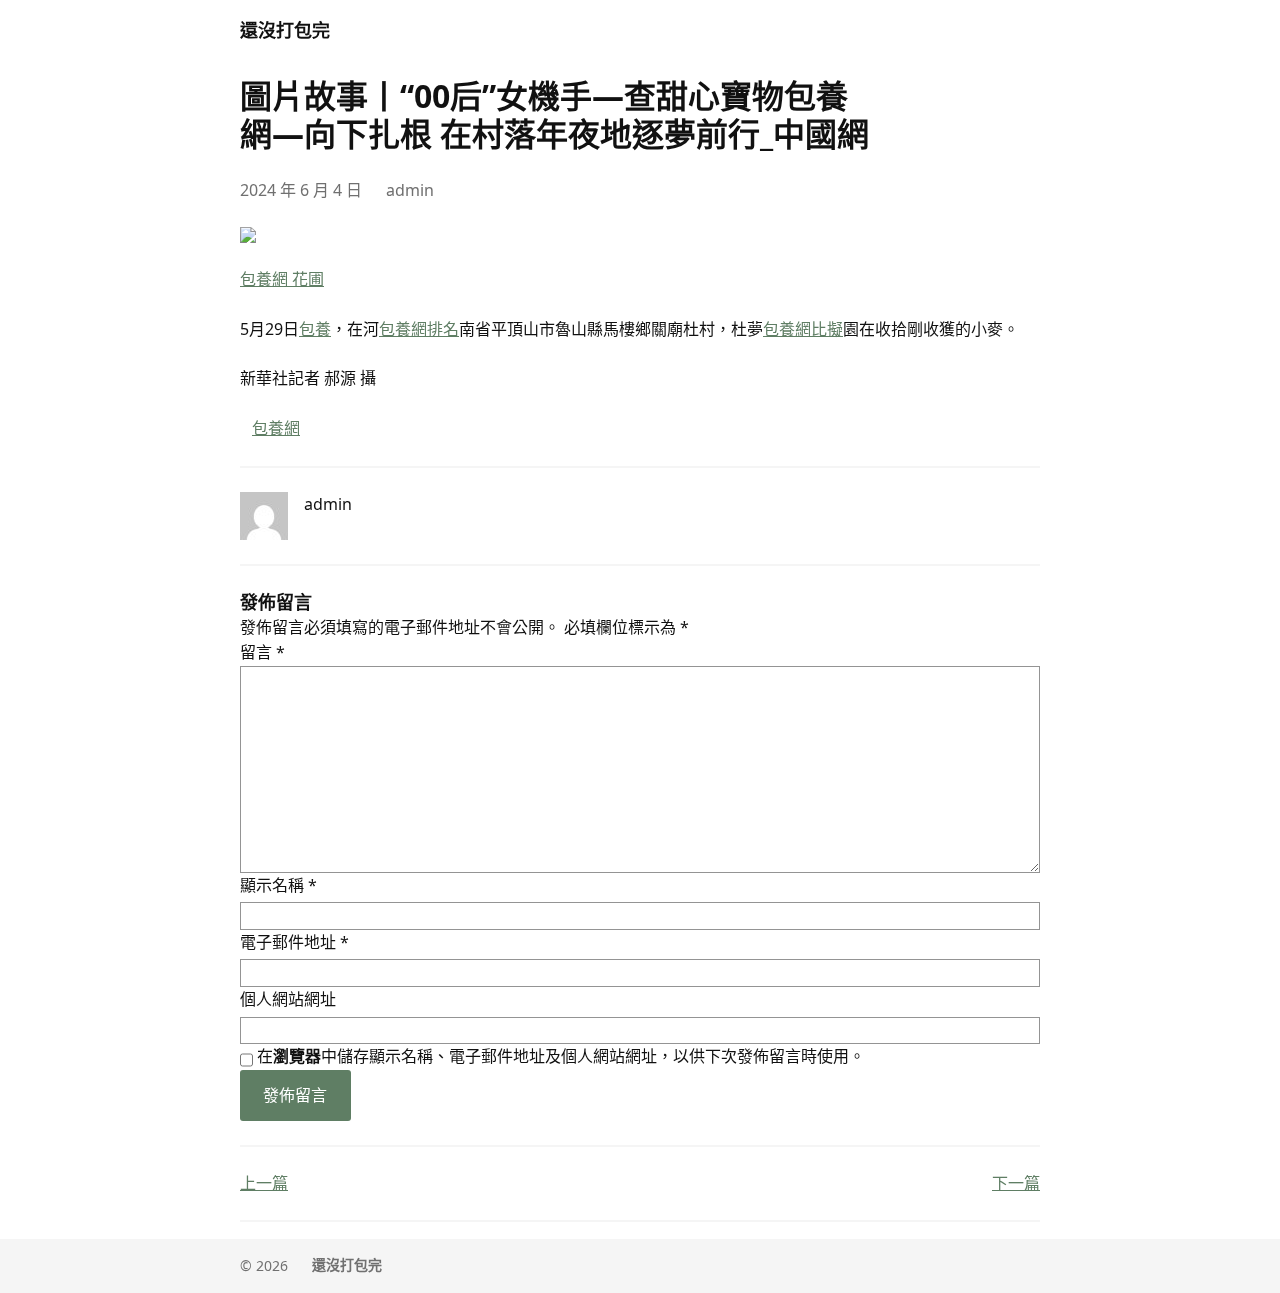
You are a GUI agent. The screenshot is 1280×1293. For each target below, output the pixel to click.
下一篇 (1016, 1183)
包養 (315, 329)
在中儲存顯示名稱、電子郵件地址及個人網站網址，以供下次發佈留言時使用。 (561, 1056)
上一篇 (264, 1183)
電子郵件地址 (294, 942)
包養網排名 (419, 329)
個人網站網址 (288, 999)
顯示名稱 (278, 885)
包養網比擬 (803, 329)
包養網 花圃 (282, 279)
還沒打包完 (285, 30)
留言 (262, 652)
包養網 (276, 428)
